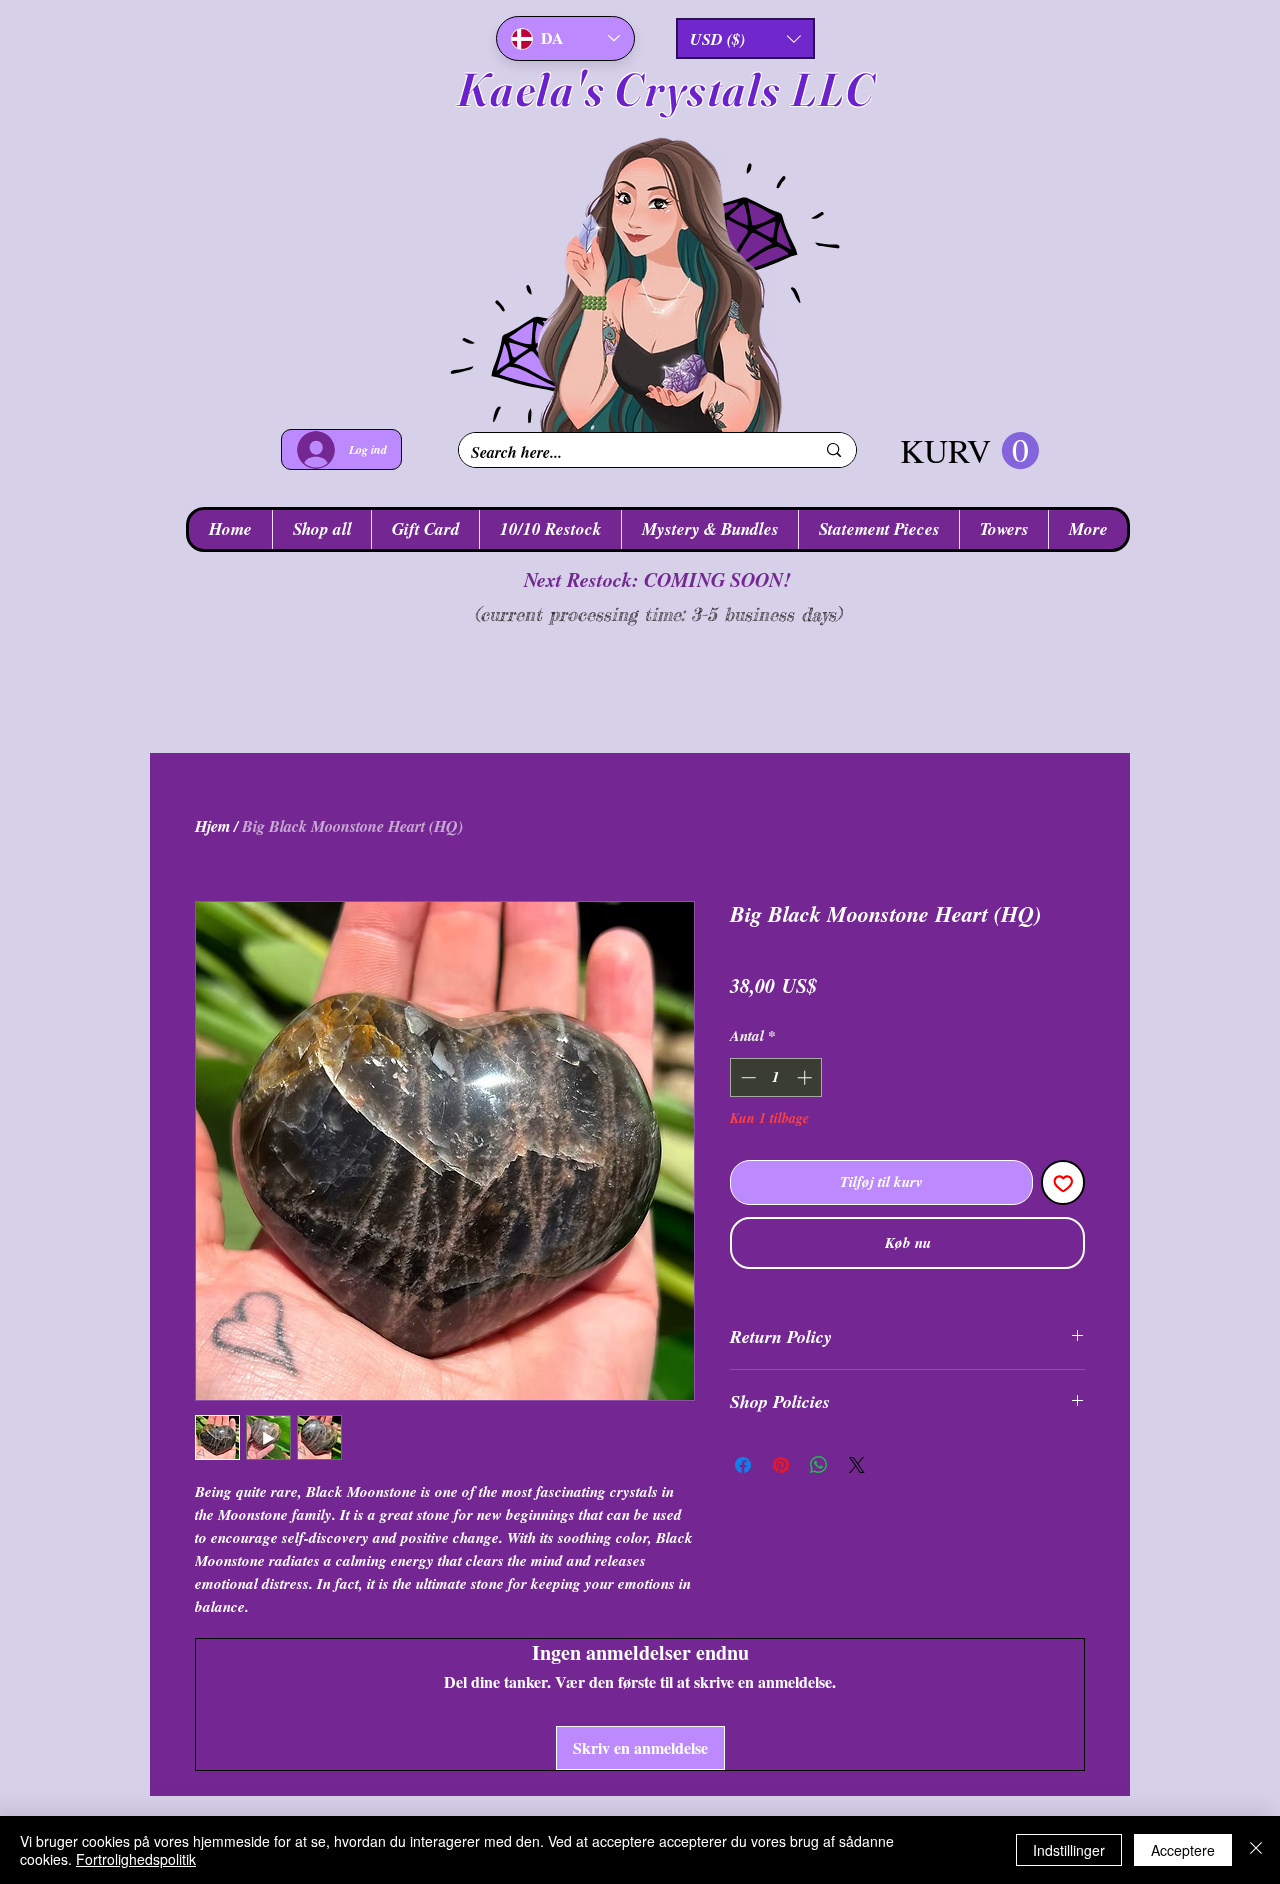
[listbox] (745, 38)
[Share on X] (857, 1497)
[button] (745, 38)
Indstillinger (1069, 1850)
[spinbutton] (776, 1109)
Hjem (212, 826)
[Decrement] (746, 1109)
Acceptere (1183, 1850)
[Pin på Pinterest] (781, 1497)
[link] (969, 451)
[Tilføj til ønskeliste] (1063, 1214)
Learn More (1006, 1023)
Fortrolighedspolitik (136, 1859)
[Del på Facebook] (743, 1497)
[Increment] (806, 1109)
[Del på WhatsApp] (819, 1497)
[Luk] (1256, 1850)
